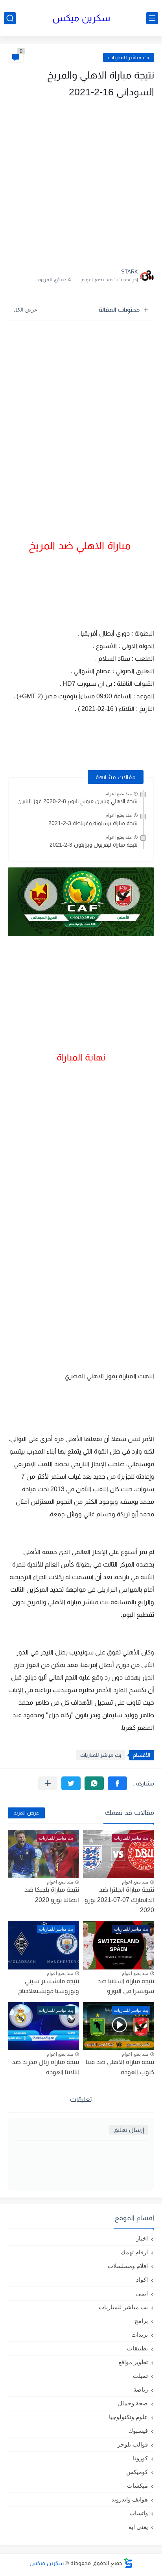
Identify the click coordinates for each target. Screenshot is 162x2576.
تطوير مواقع (133, 2362)
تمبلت (140, 2376)
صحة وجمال (133, 2403)
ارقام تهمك (134, 2252)
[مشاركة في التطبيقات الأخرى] (48, 1783)
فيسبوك (138, 2431)
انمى (142, 2293)
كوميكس (137, 2472)
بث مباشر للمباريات (129, 57)
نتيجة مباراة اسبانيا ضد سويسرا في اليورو (126, 1986)
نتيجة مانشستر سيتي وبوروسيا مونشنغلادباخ (49, 1986)
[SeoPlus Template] (128, 2563)
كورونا (140, 2458)
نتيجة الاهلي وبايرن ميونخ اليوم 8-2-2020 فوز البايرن (77, 801)
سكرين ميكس (81, 18)
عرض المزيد (26, 1813)
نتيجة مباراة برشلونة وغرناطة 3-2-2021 (93, 823)
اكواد (142, 2280)
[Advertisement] (81, 181)
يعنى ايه (138, 2527)
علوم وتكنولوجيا (128, 2417)
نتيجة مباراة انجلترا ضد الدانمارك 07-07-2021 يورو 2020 (119, 1900)
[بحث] (10, 18)
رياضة (141, 2389)
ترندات (140, 2335)
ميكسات (137, 2486)
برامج (141, 2321)
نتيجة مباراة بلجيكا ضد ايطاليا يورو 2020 (52, 1895)
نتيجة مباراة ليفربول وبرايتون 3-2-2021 (94, 845)
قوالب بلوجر (133, 2444)
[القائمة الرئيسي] (152, 18)
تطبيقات (137, 2348)
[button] (117, 1783)
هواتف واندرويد (130, 2499)
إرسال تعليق (129, 2130)
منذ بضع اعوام (119, 794)
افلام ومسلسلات (128, 2266)
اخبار (142, 2238)
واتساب (139, 2513)
